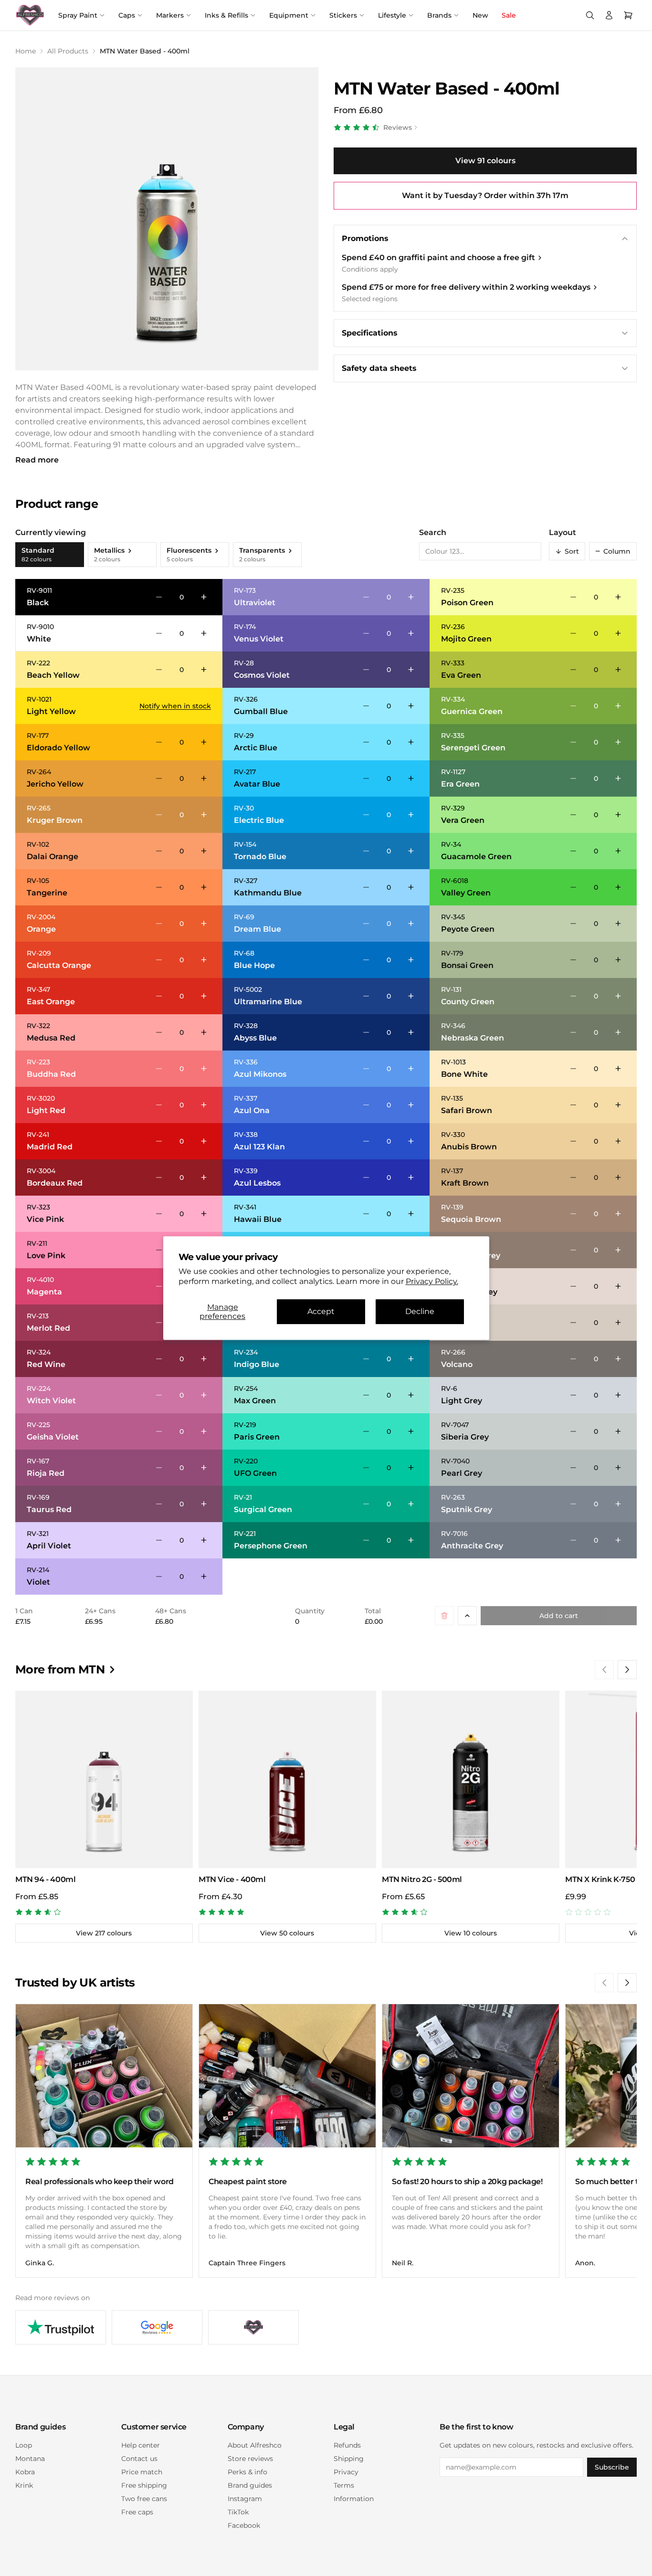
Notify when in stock (175, 706)
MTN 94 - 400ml (45, 1879)
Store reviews (250, 2459)
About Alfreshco (255, 2445)
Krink (24, 2485)
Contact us (139, 2459)
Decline (420, 1312)
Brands (439, 15)
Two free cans (144, 2499)
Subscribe (612, 2467)
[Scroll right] (627, 1670)
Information (354, 2499)
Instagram (245, 2499)
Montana (30, 2459)
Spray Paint (78, 15)
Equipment (289, 15)
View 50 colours (287, 1933)
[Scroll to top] (467, 1616)
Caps (127, 15)
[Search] (590, 15)
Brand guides (250, 2485)
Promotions (365, 238)
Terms (344, 2485)
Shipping (349, 2459)
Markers (170, 15)
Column (613, 551)
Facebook (244, 2525)
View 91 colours (485, 161)
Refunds (347, 2445)
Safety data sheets (379, 368)
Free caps (137, 2512)
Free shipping (144, 2485)
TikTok (238, 2512)
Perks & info (247, 2472)
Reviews (398, 127)
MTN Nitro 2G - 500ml (422, 1879)
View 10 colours (471, 1933)
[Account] (609, 15)
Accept (321, 1312)
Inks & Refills (226, 15)
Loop (24, 2445)
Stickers (343, 15)
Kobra (25, 2472)
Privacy (346, 2472)
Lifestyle (392, 15)
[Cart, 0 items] (628, 15)
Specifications (370, 333)
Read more (37, 460)
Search (433, 532)
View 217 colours (104, 1933)
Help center (141, 2445)
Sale (509, 15)
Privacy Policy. (432, 1281)
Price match (142, 2472)
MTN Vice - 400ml (232, 1879)
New (480, 15)
